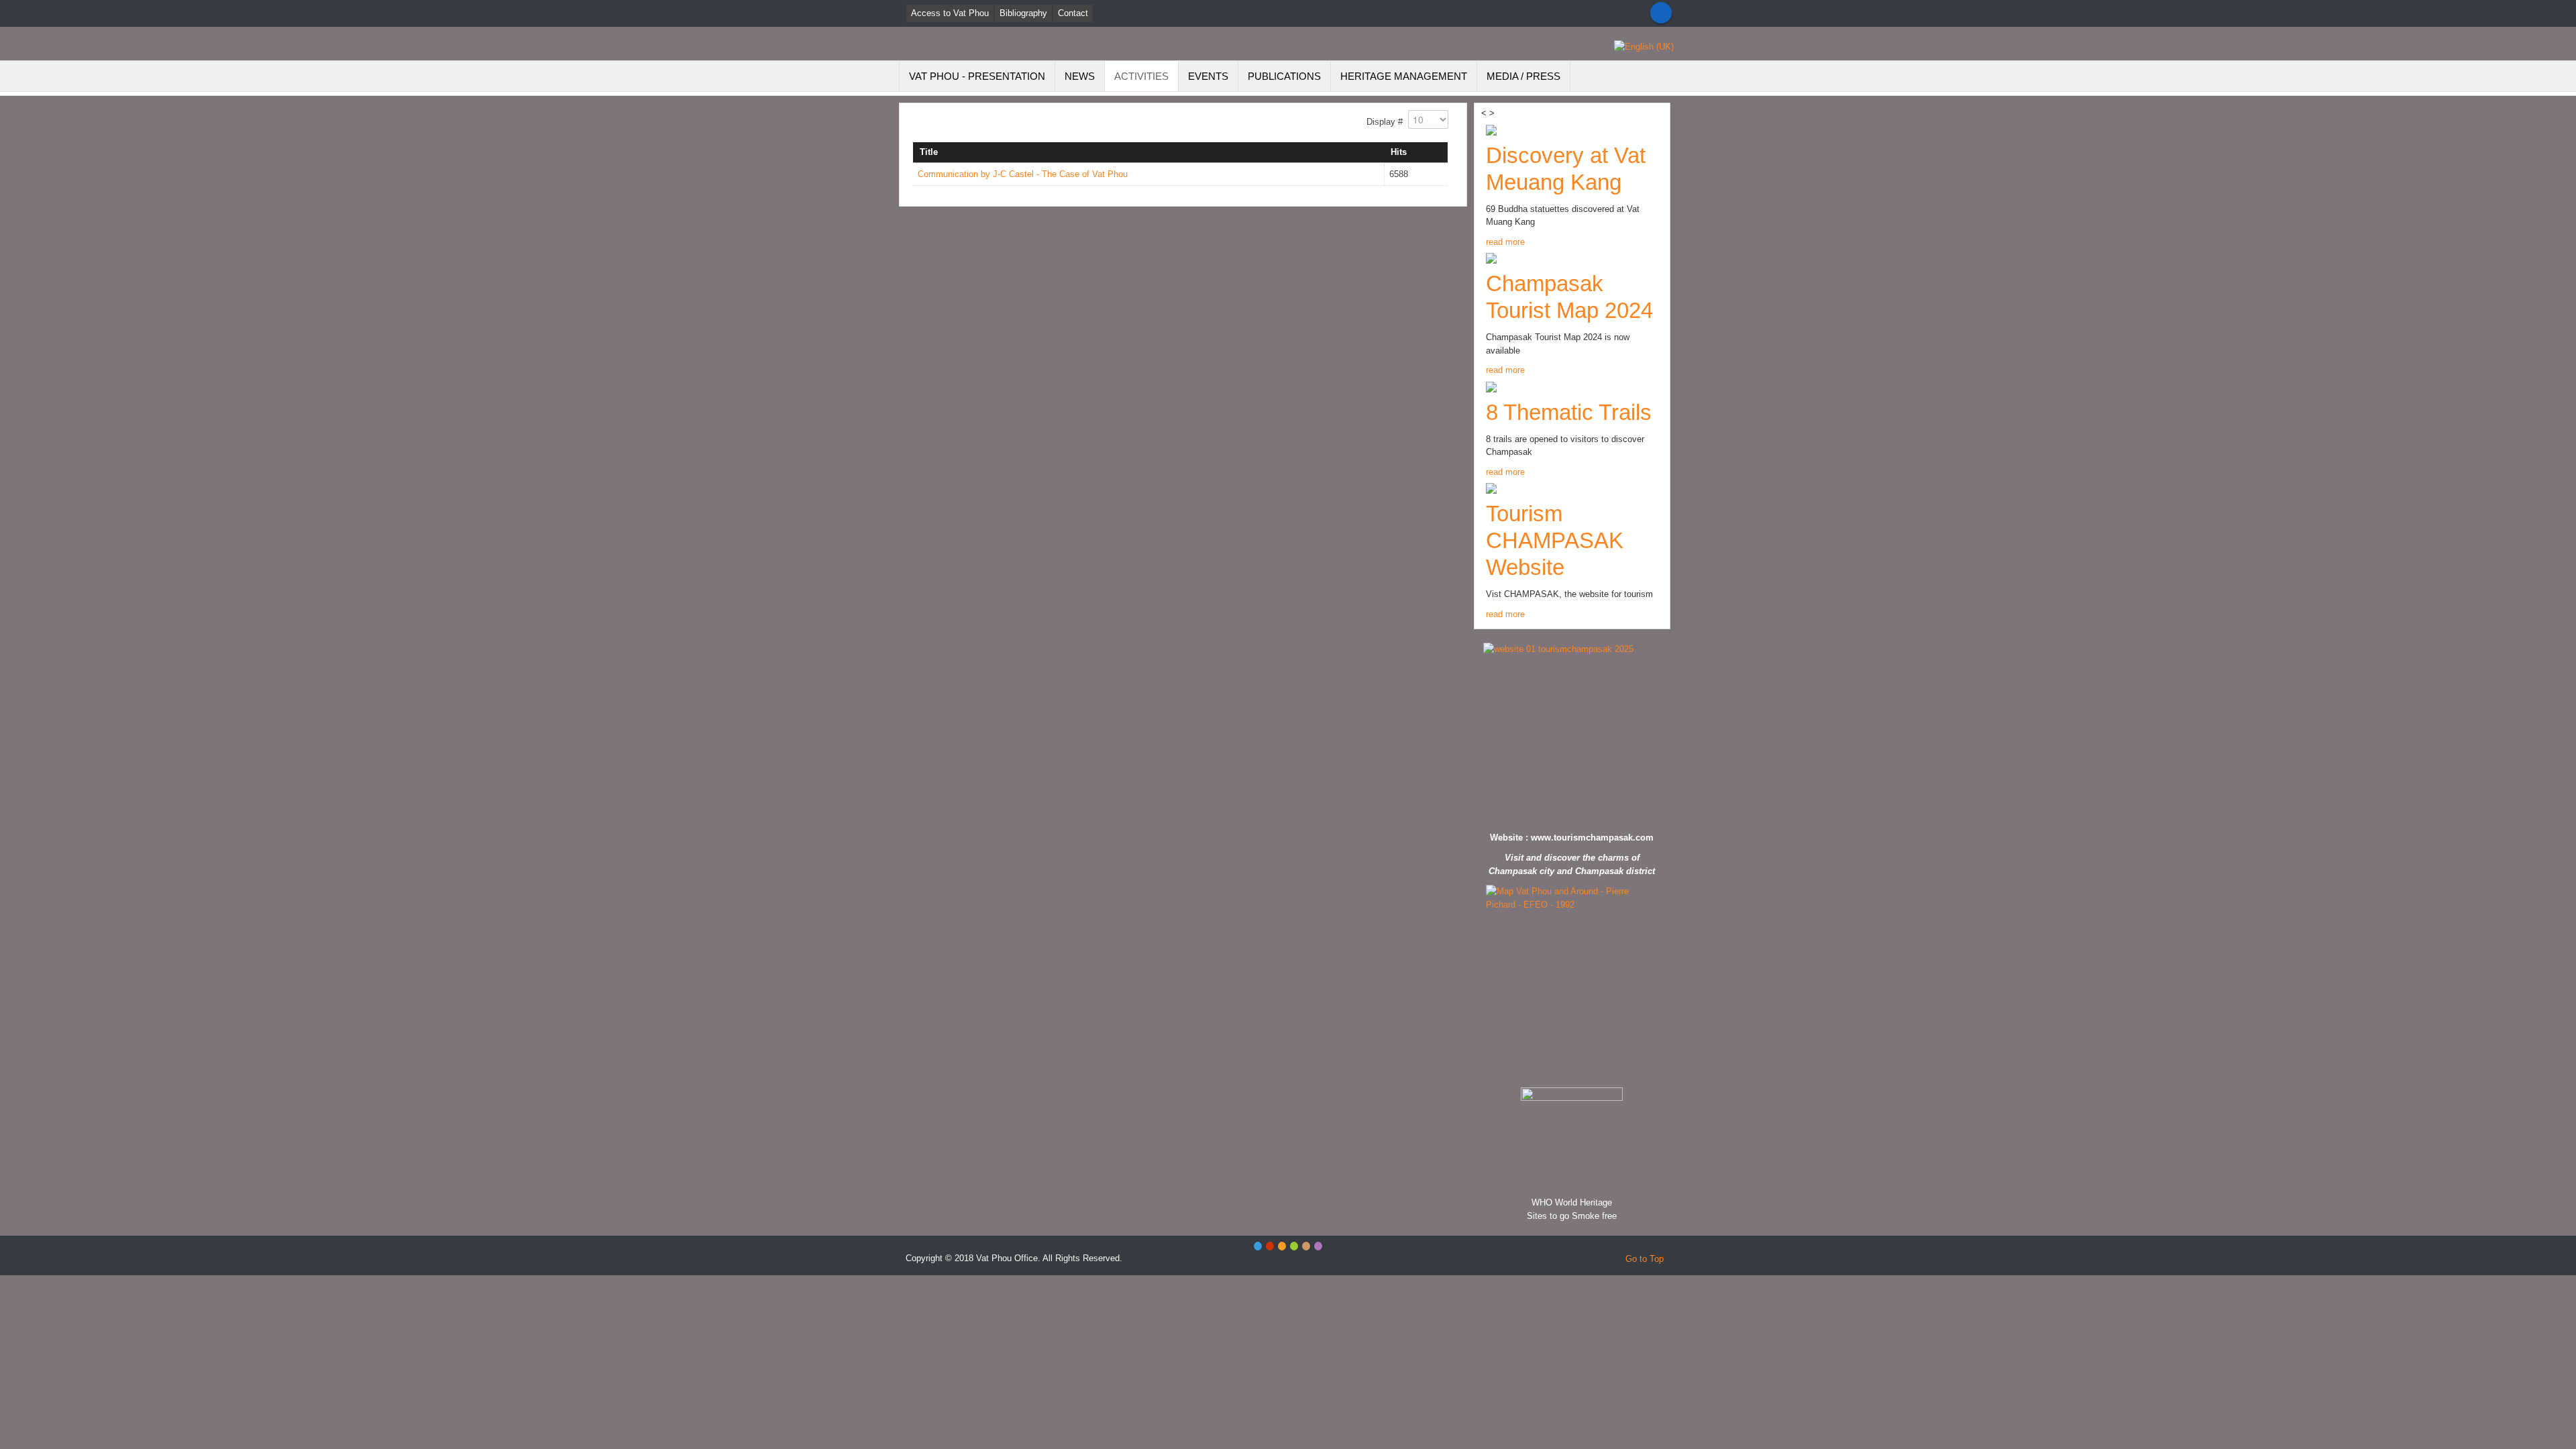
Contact (1073, 13)
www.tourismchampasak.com (1592, 838)
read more (1505, 242)
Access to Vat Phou (950, 13)
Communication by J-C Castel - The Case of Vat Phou (1023, 174)
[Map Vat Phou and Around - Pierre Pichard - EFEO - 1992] (1572, 983)
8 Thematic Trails (1569, 412)
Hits (1399, 152)
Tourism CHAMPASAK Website (1555, 540)
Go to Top (1645, 1259)
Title (929, 152)
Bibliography (1023, 13)
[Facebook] (1661, 13)
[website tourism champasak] (1572, 734)
